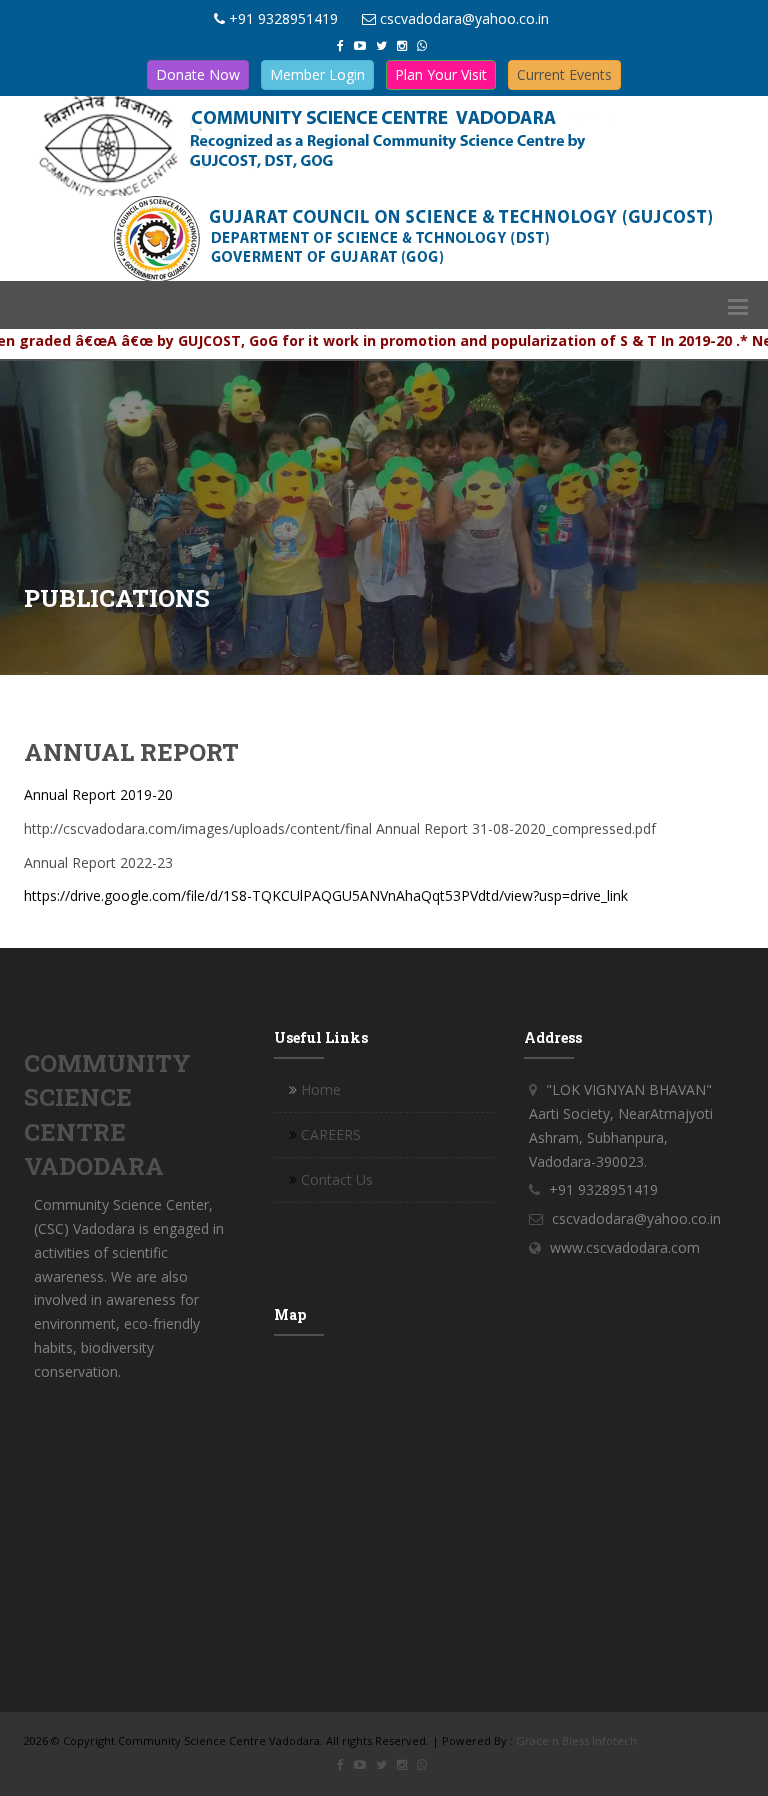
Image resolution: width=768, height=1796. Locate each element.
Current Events (564, 74)
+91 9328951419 (283, 18)
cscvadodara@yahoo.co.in (464, 18)
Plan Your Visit (441, 74)
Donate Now (198, 74)
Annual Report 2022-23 (98, 862)
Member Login (317, 74)
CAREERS (331, 1134)
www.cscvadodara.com (625, 1247)
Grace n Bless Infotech (576, 1740)
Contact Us (337, 1179)
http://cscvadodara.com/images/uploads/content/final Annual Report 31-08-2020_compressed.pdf (340, 828)
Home (321, 1089)
